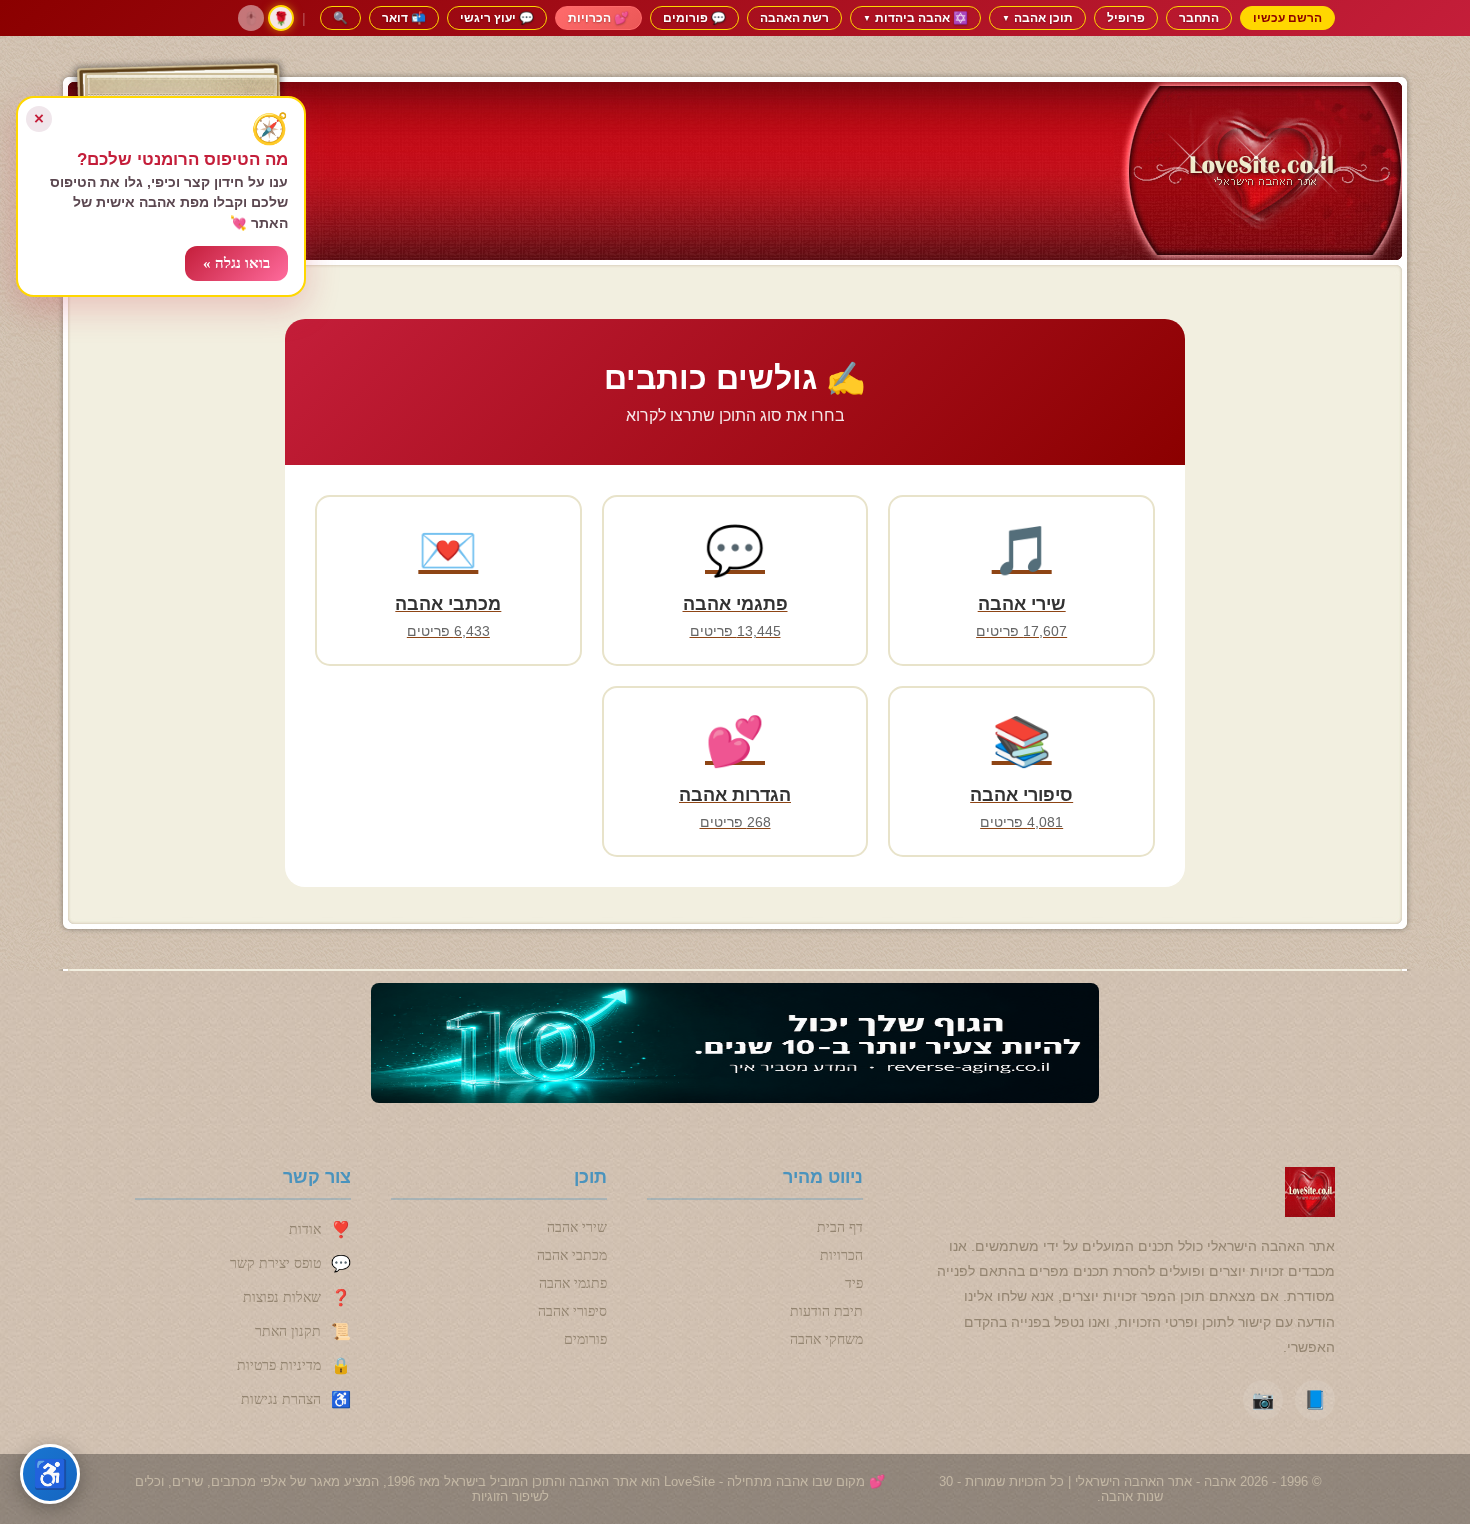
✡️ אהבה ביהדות (915, 17)
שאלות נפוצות (282, 1297)
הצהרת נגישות (281, 1399)
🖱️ (251, 18)
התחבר (1199, 17)
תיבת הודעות (826, 1311)
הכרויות (841, 1255)
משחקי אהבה (826, 1339)
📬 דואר (404, 17)
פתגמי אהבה (573, 1283)
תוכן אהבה (1037, 17)
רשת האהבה (794, 17)
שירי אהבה (577, 1227)
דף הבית (840, 1227)
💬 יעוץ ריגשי (497, 17)
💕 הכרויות (598, 17)
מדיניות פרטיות (279, 1365)
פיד (854, 1283)
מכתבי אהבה (572, 1255)
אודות (305, 1229)
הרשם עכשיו (1287, 17)
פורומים (585, 1339)
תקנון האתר (288, 1331)
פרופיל (1126, 17)
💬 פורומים (694, 17)
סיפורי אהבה (572, 1311)
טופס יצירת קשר (275, 1263)
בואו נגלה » (236, 263)
